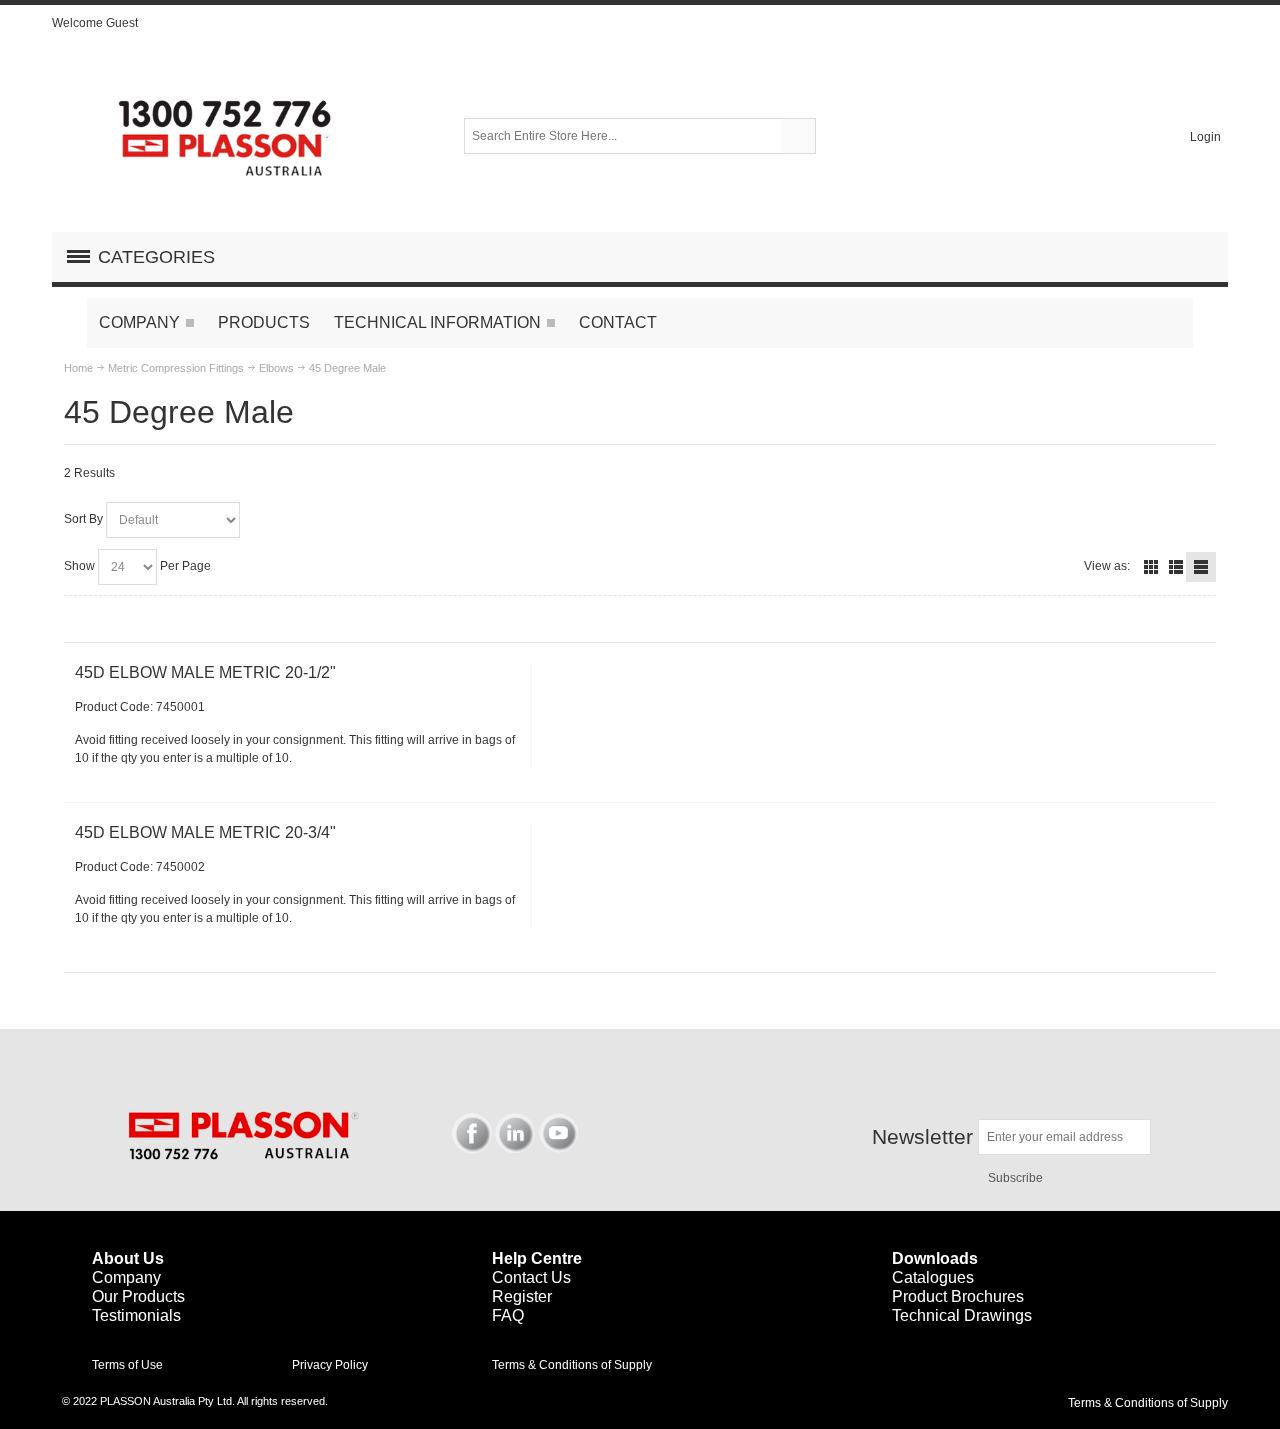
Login (1205, 137)
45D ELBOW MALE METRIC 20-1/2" (205, 672)
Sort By (83, 519)
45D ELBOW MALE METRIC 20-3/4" (205, 832)
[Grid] (1151, 567)
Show (79, 566)
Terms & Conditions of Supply (572, 1365)
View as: (1107, 566)
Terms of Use (127, 1365)
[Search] (798, 136)
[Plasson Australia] (227, 136)
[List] (1176, 567)
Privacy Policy (330, 1365)
